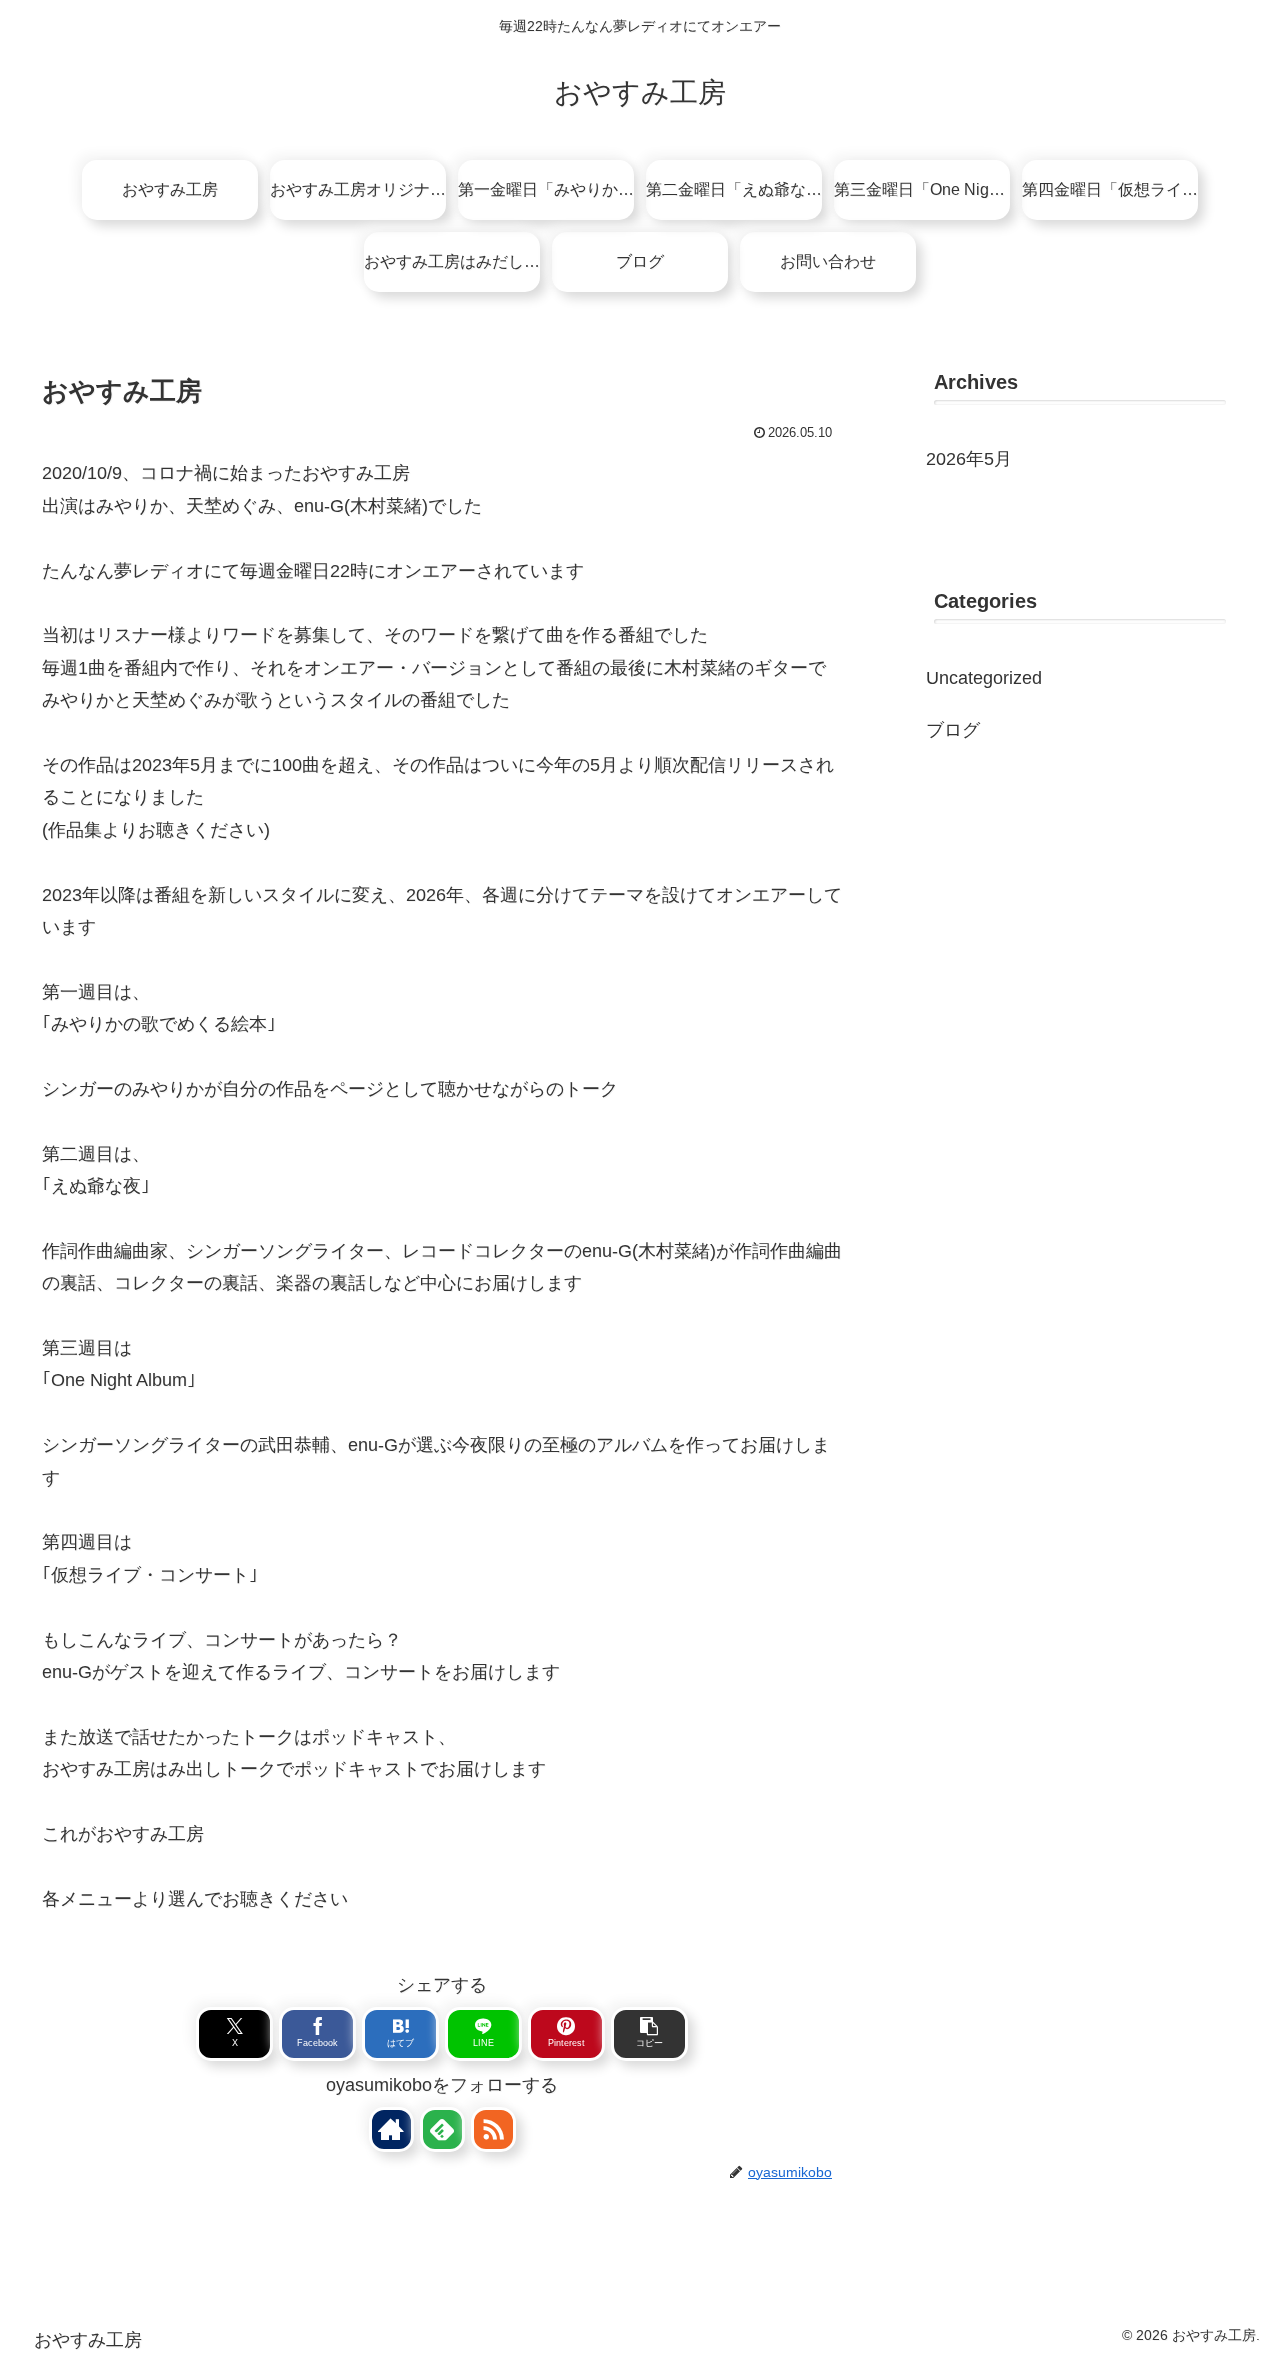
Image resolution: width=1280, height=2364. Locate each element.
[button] (649, 2034)
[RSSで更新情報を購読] (493, 2129)
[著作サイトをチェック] (391, 2129)
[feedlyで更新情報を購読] (442, 2129)
